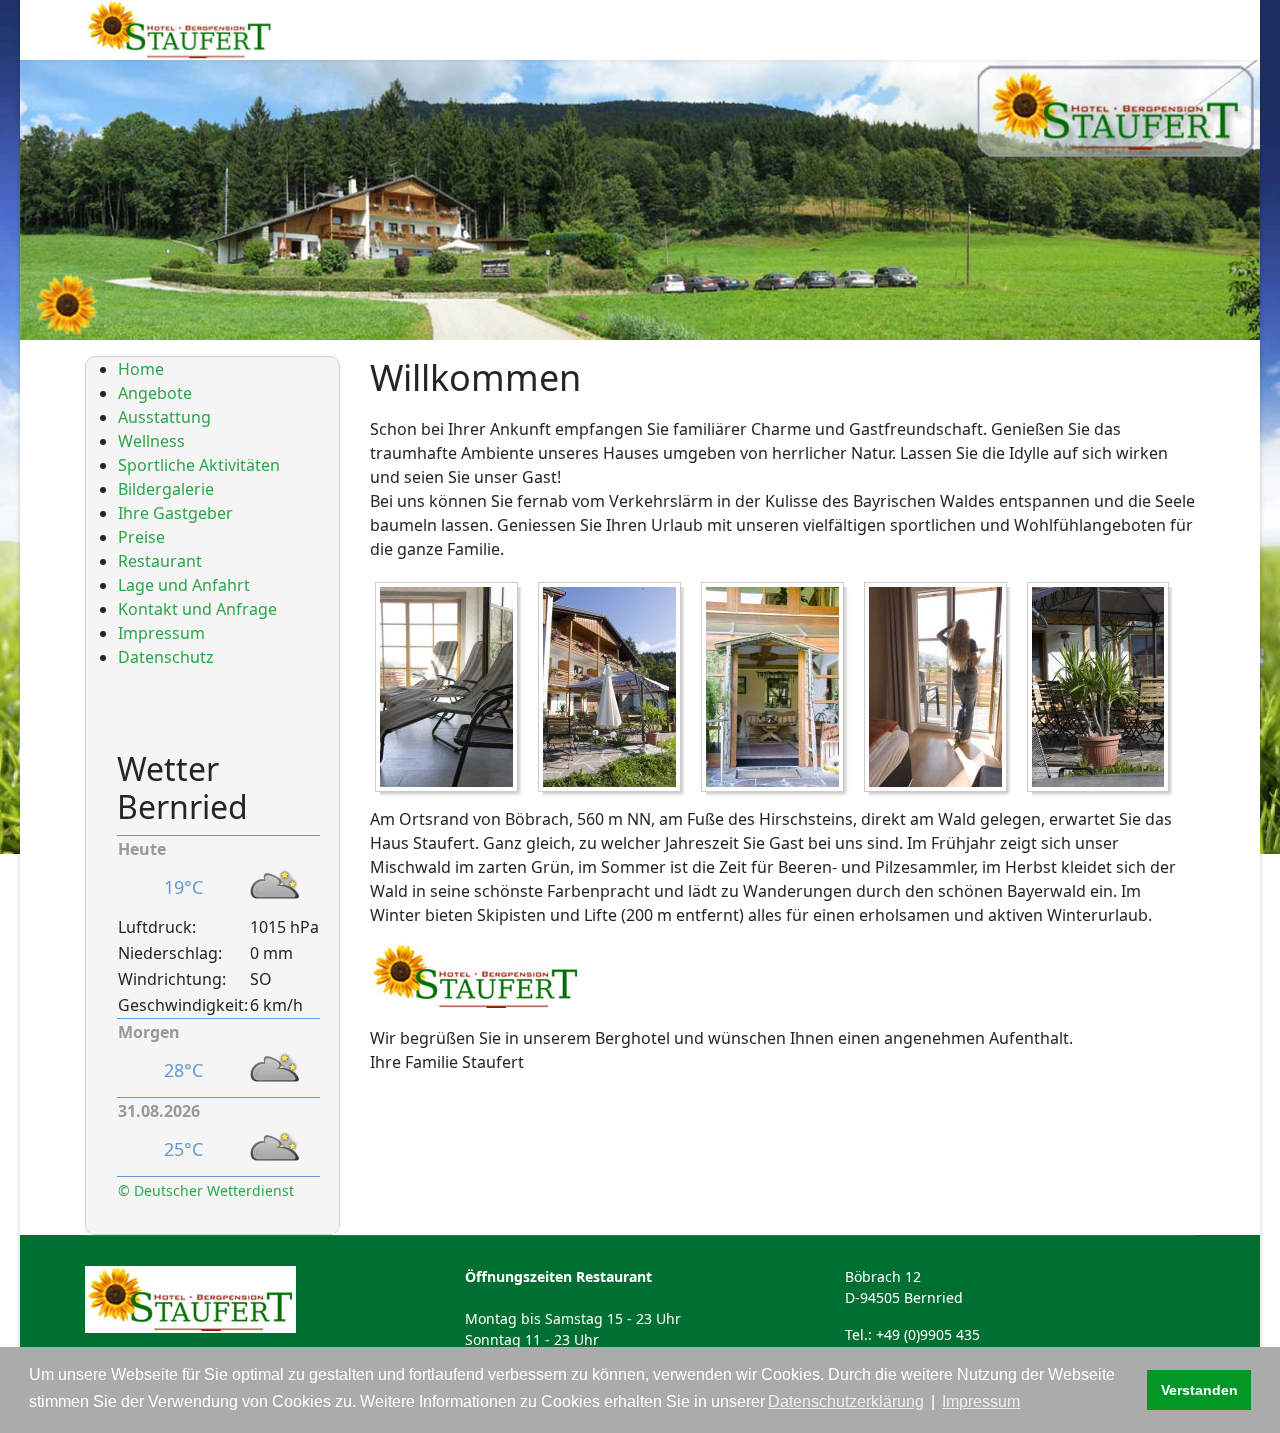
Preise (141, 537)
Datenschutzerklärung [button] (846, 1401)
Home (141, 369)
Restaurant (160, 561)
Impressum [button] (981, 1401)
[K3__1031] (940, 690)
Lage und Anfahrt (184, 585)
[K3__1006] (777, 690)
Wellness (151, 441)
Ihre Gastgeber (175, 513)
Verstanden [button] (1199, 1390)
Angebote (155, 393)
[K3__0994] (614, 690)
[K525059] (1103, 690)
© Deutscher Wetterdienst (206, 1190)
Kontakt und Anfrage (197, 609)
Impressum (161, 633)
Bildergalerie (166, 489)
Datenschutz (166, 657)
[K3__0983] (451, 690)
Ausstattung (164, 417)
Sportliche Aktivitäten (199, 465)
